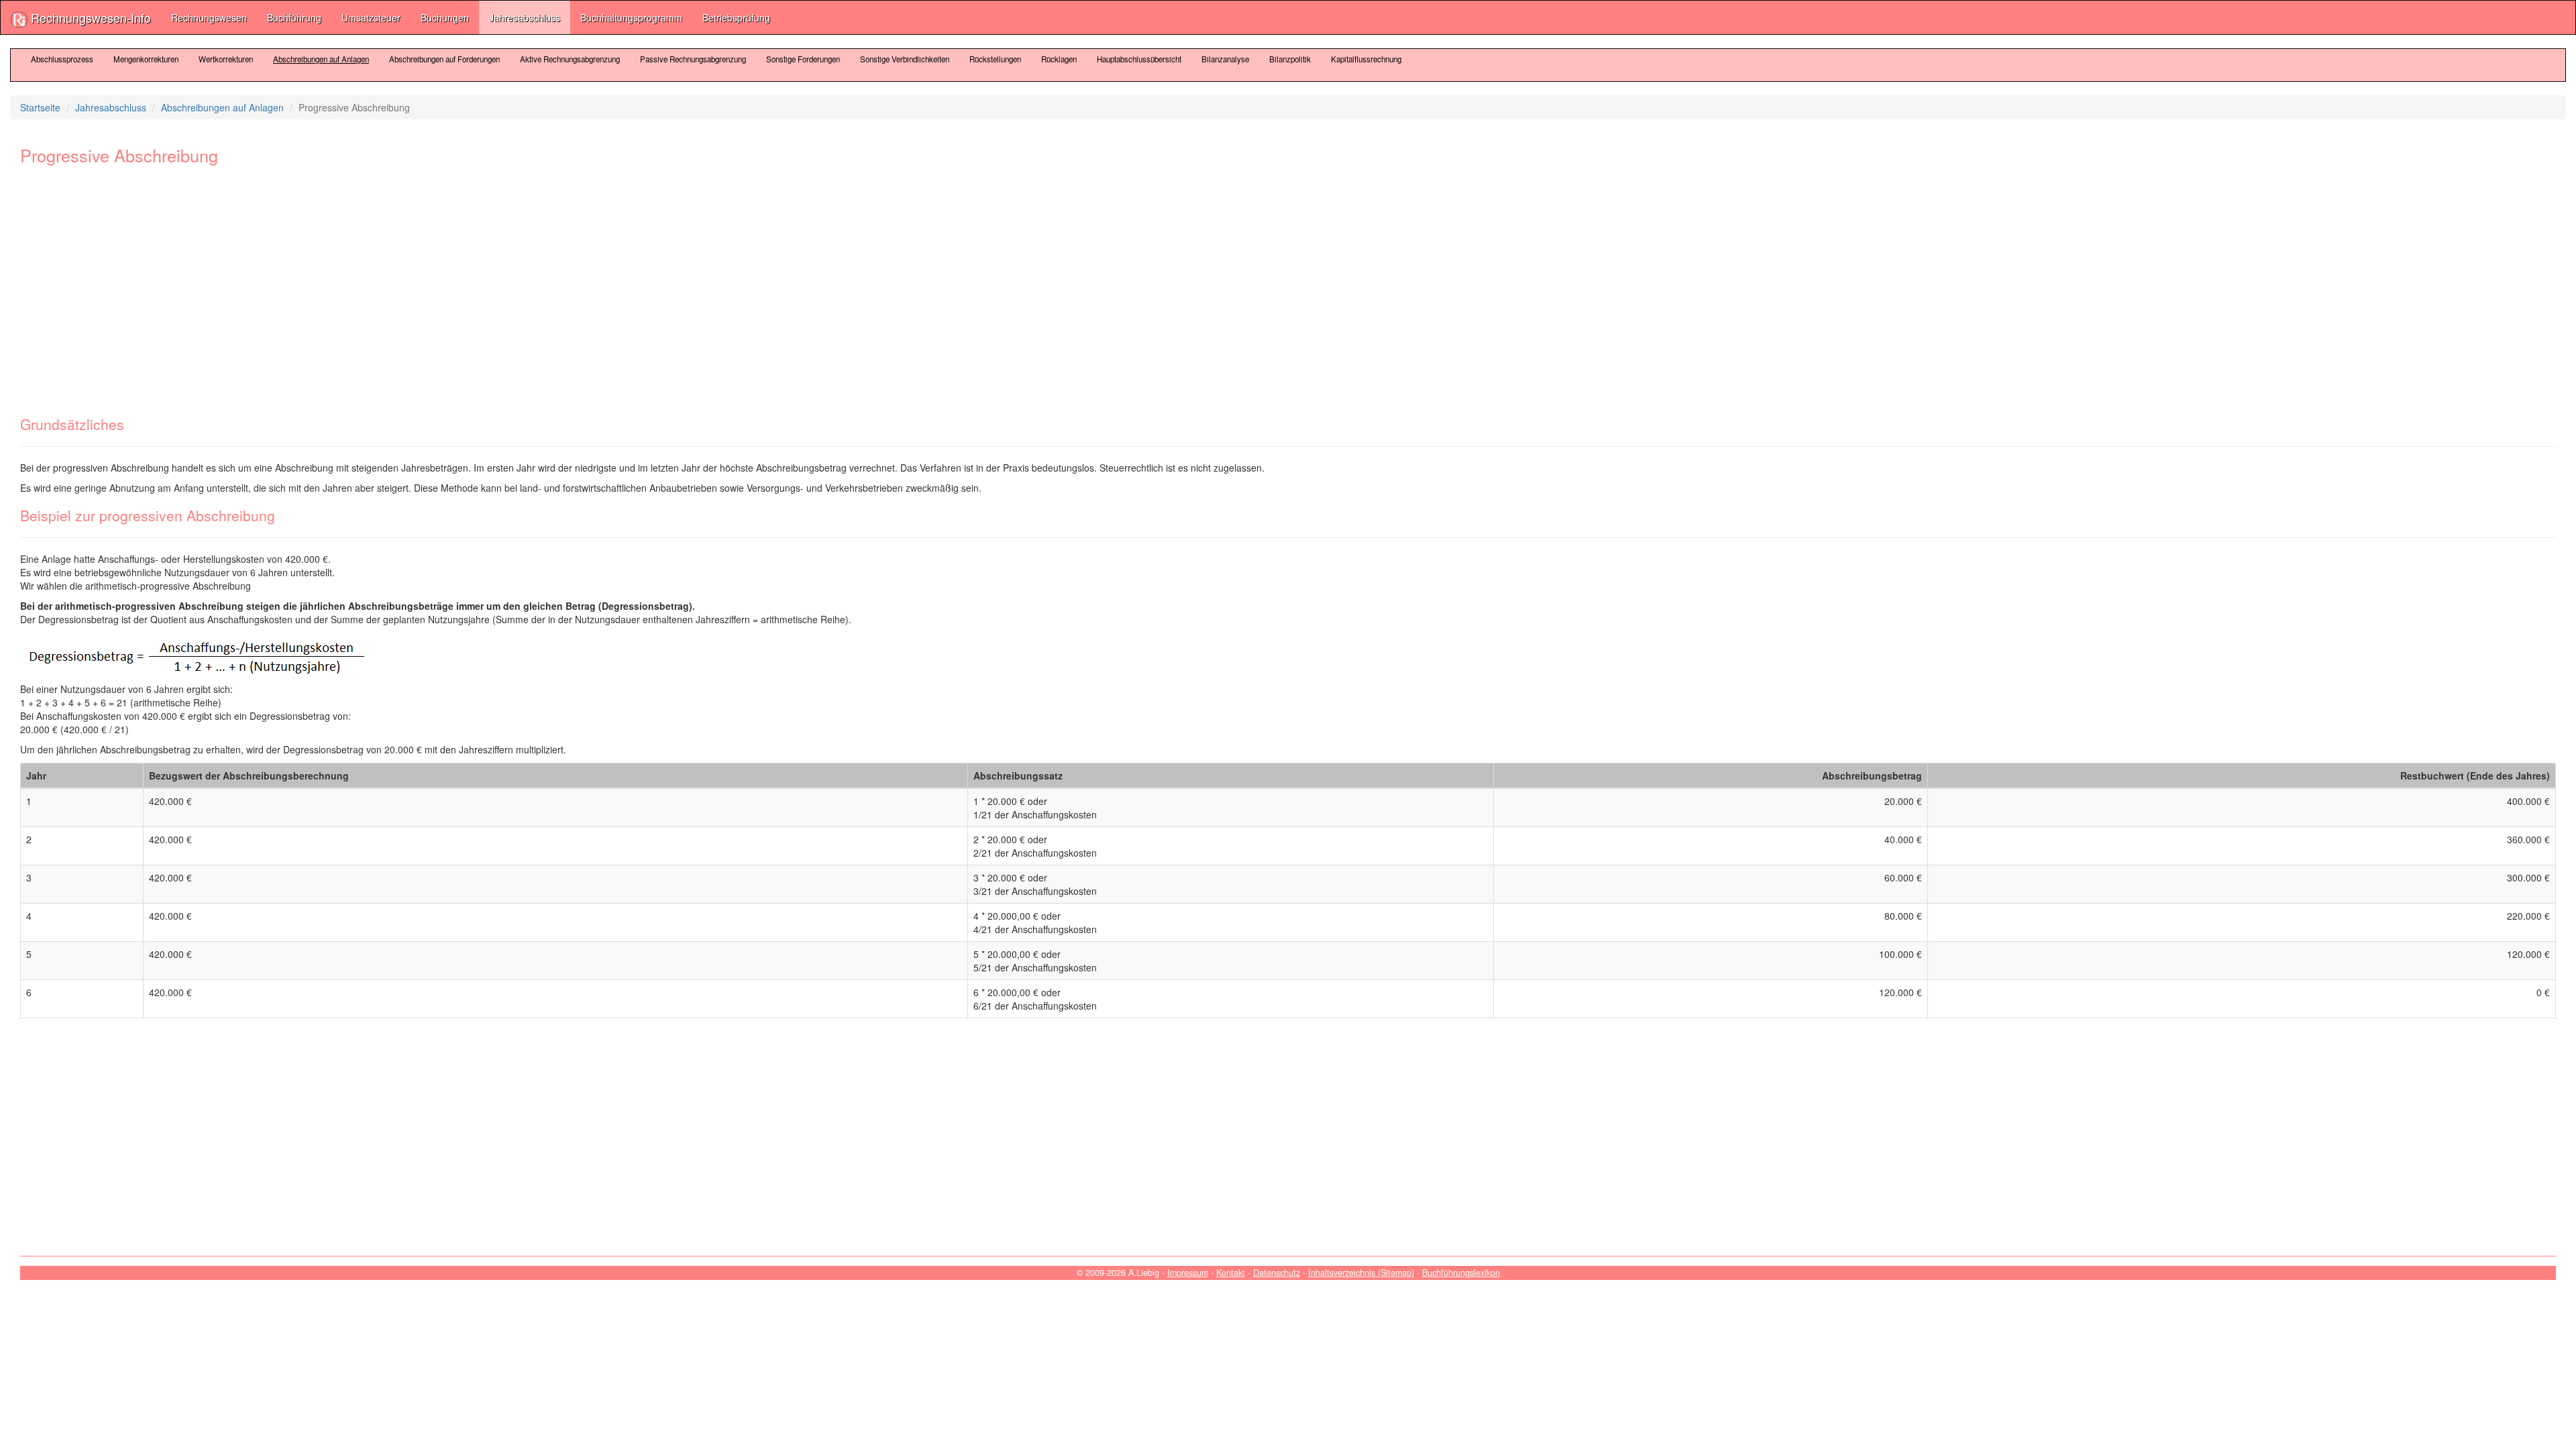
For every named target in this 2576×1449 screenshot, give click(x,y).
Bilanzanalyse (1225, 59)
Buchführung (294, 17)
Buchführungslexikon (1461, 1273)
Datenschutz (1277, 1273)
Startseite (40, 107)
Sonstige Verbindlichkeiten (905, 59)
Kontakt (1231, 1273)
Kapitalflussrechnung (1366, 59)
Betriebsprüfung (736, 17)
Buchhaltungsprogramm (631, 17)
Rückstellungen (995, 59)
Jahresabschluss (525, 17)
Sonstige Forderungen (803, 59)
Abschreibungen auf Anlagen (321, 59)
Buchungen (445, 17)
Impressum (1188, 1273)
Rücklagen (1059, 59)
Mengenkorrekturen (146, 59)
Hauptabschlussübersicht (1139, 59)
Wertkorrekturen (226, 59)
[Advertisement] (423, 282)
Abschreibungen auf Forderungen (444, 59)
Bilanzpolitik (1290, 59)
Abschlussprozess (62, 59)
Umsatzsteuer (371, 17)
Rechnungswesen (209, 17)
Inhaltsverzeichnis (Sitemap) (1361, 1273)
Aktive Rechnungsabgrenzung (570, 59)
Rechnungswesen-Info (89, 17)
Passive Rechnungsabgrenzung (693, 59)
